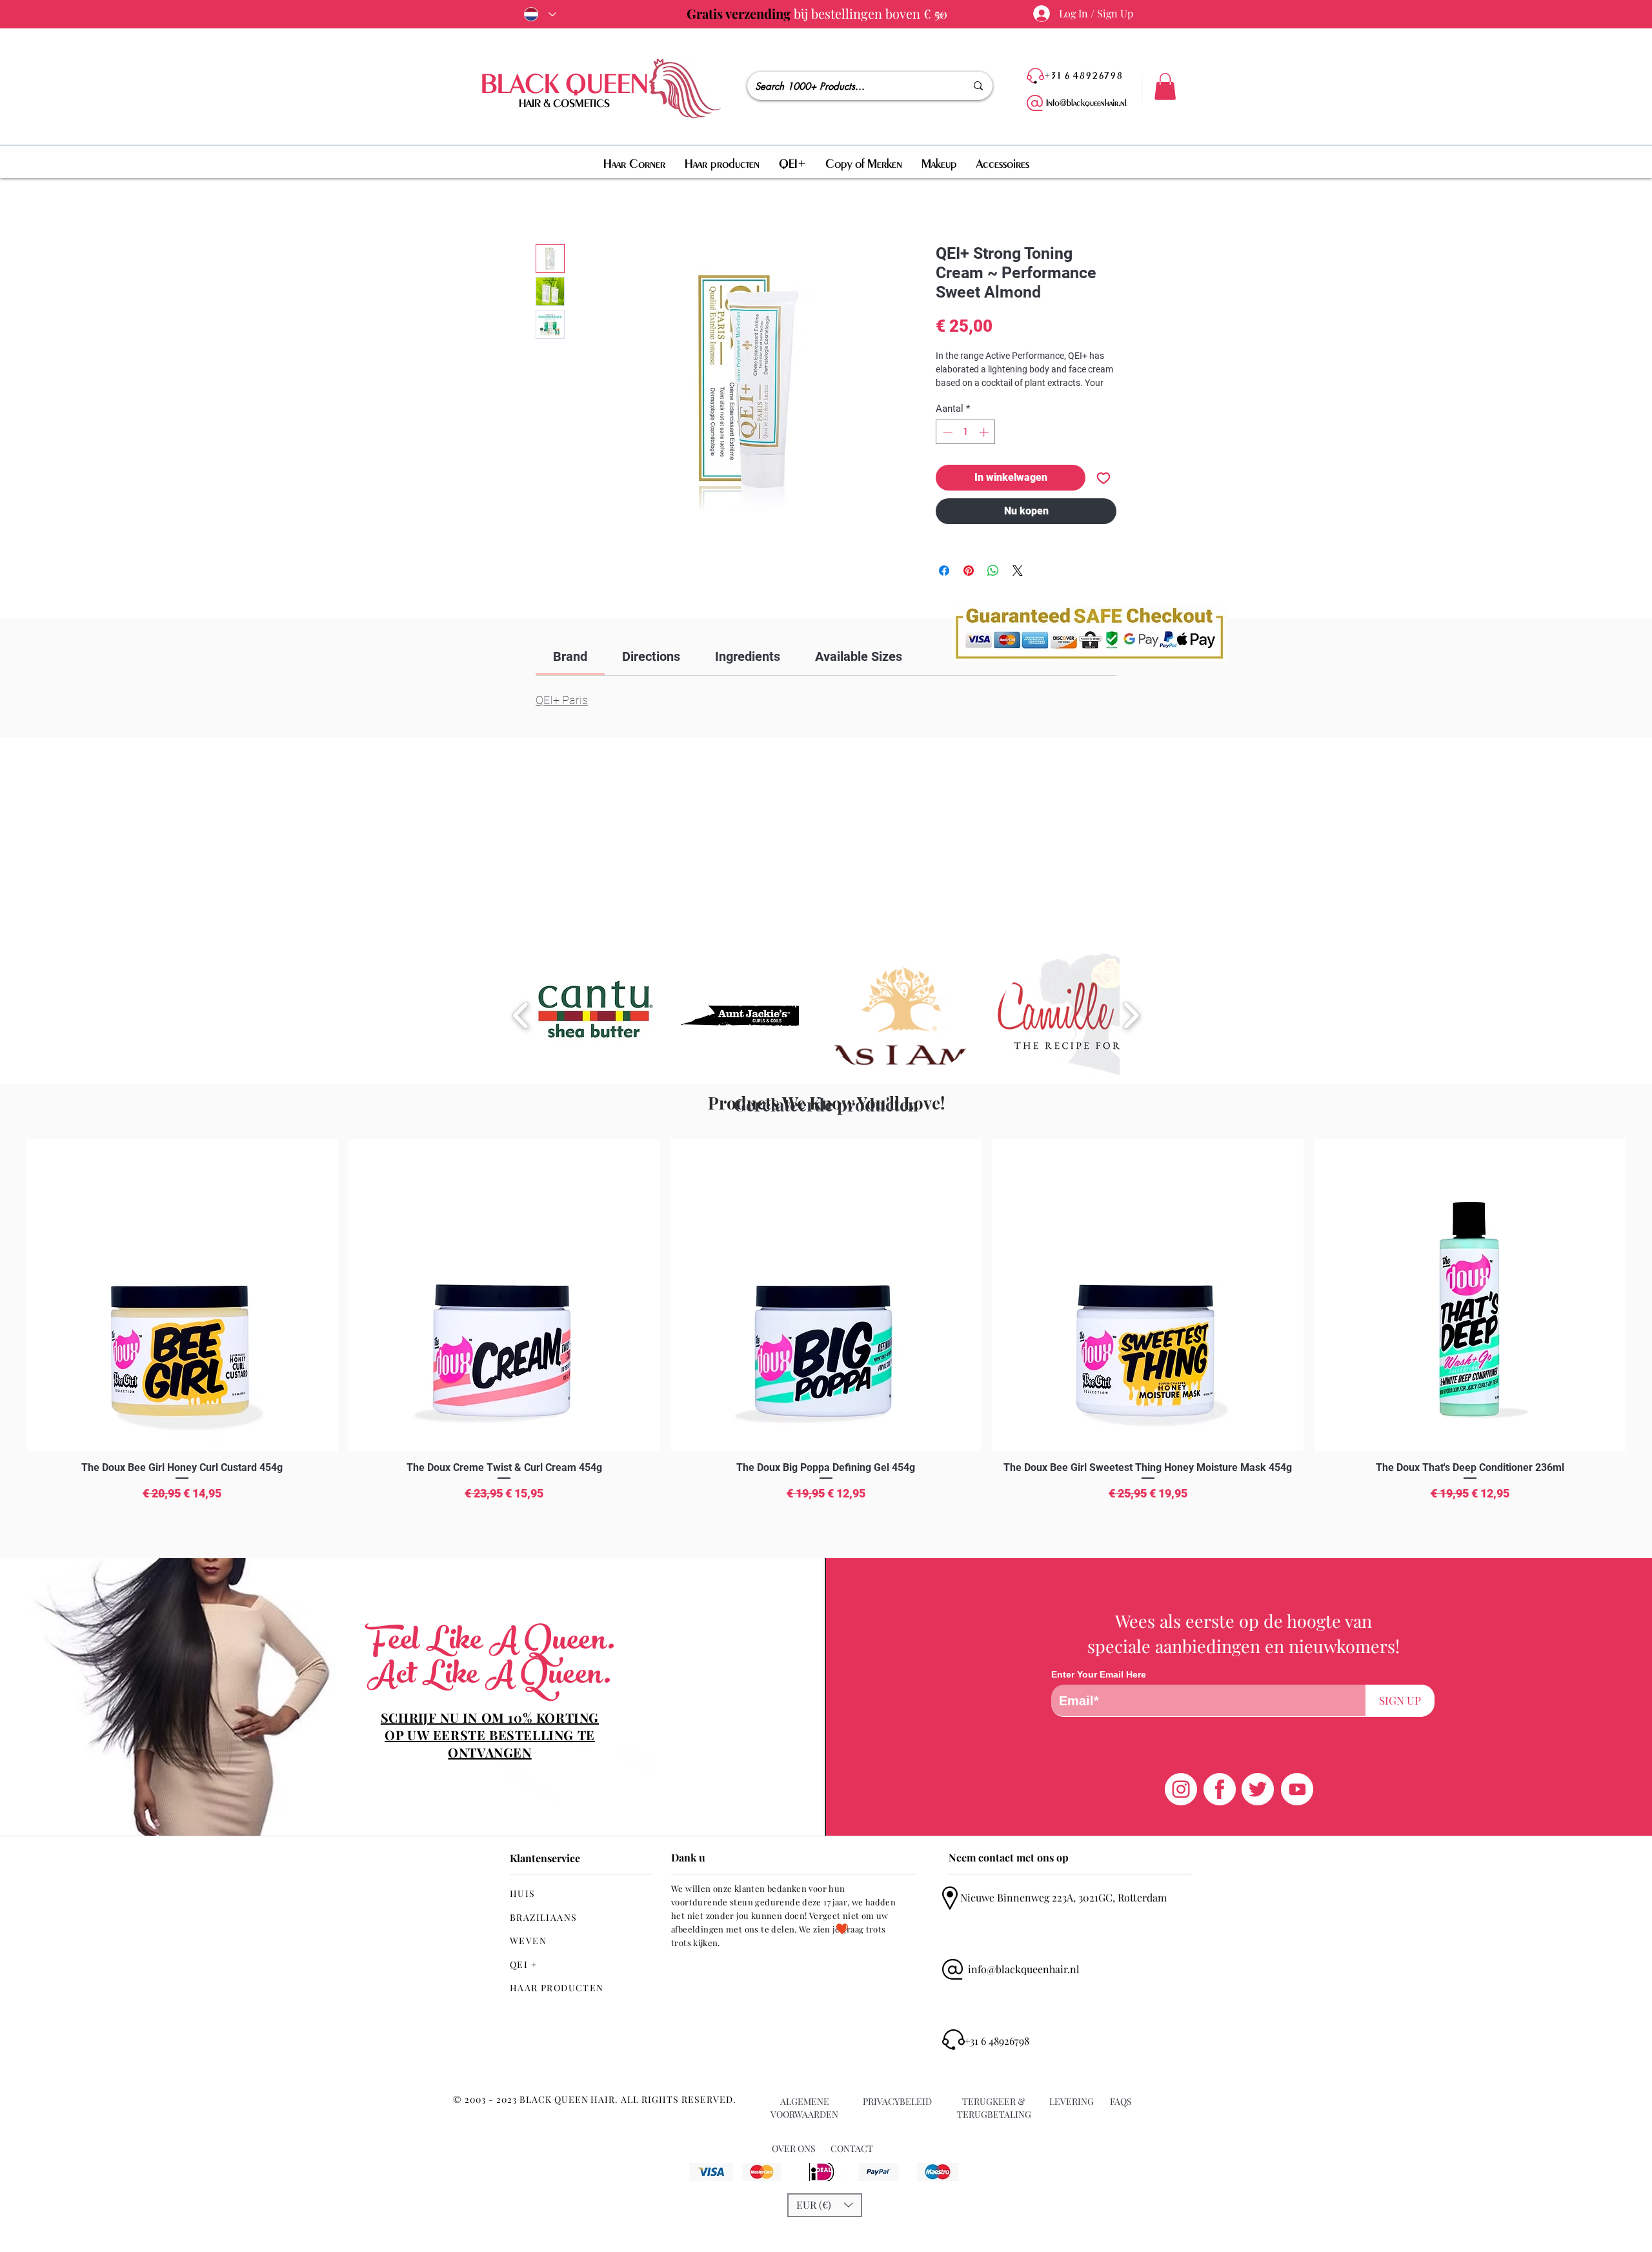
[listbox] (825, 2205)
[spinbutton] (966, 432)
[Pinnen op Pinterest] (969, 571)
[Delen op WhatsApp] (993, 571)
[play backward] (521, 1015)
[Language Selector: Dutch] (538, 14)
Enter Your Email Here (1099, 1674)
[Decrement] (946, 432)
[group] (826, 1344)
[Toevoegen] (1103, 478)
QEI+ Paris (562, 700)
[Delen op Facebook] (944, 571)
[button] (1165, 86)
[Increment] (985, 432)
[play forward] (1131, 1015)
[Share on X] (1018, 571)
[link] (570, 656)
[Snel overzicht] (182, 1295)
